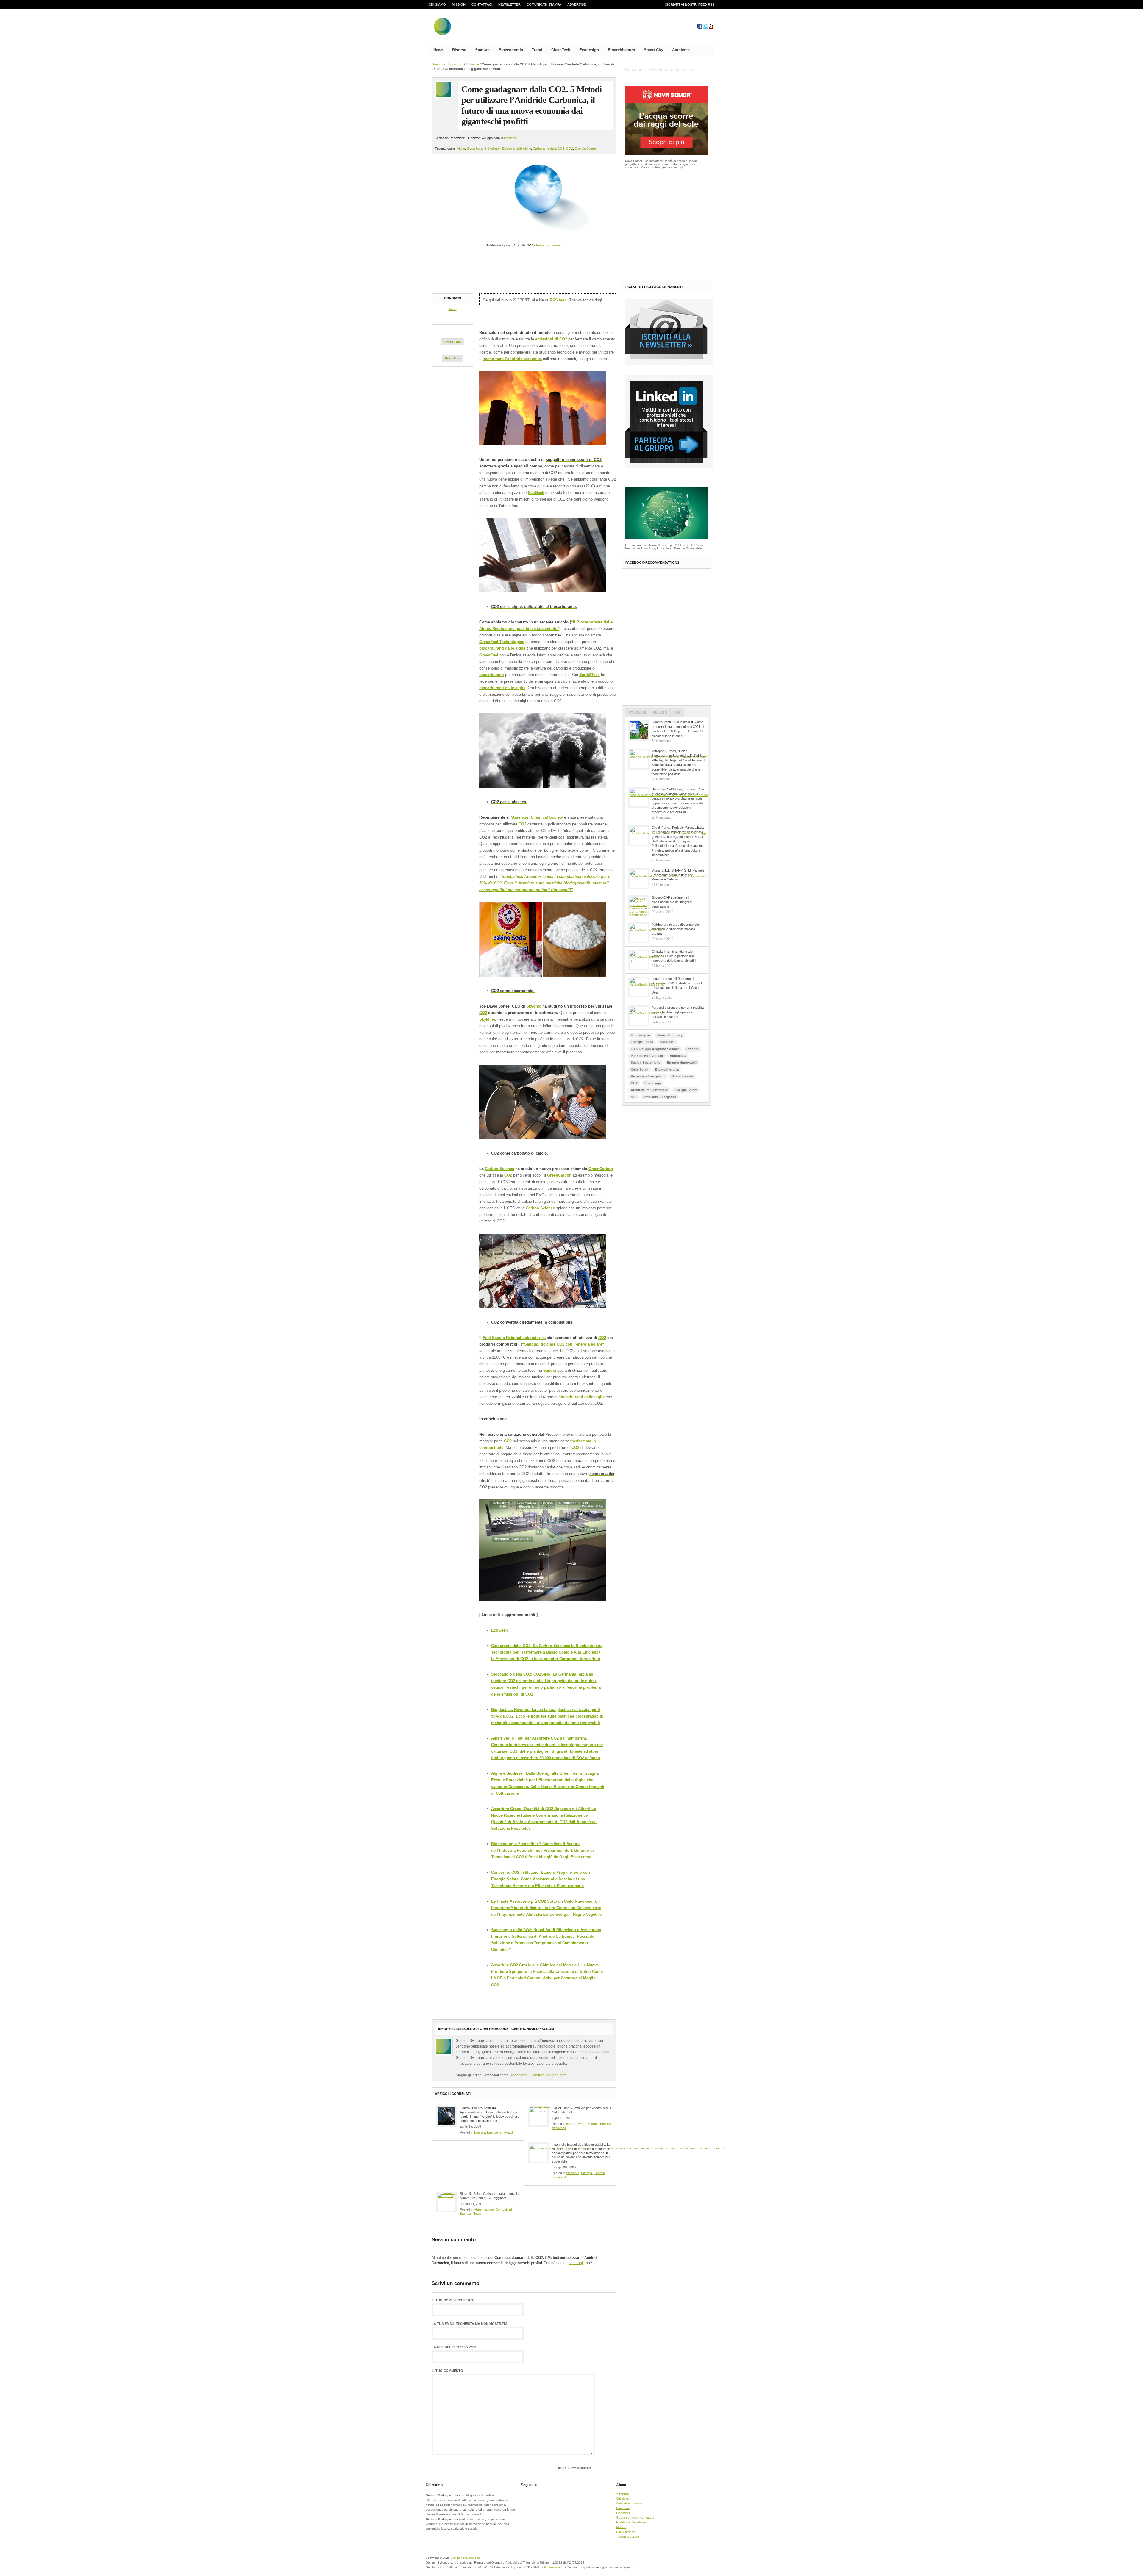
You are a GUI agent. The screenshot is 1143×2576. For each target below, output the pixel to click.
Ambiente (681, 50)
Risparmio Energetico (648, 1076)
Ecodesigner (641, 1035)
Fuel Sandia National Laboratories (514, 1338)
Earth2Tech (590, 675)
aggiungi (576, 2263)
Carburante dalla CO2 (549, 148)
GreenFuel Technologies (502, 642)
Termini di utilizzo (628, 2537)
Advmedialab (553, 2567)
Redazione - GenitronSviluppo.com (538, 2075)
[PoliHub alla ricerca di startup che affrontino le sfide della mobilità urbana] (639, 933)
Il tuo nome (453, 2300)
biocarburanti (492, 675)
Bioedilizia (678, 1056)
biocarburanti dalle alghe (502, 648)
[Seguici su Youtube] (711, 28)
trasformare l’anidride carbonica (512, 359)
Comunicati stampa (544, 4)
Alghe (461, 148)
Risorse (459, 50)
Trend (537, 50)
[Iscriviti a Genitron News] (669, 364)
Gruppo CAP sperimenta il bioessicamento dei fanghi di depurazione (672, 902)
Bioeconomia (511, 50)
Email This (453, 342)
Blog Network (576, 2124)
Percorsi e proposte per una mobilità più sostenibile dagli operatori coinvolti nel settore (678, 1012)
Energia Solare (585, 148)
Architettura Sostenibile (649, 1090)
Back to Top (694, 2561)
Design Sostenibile (645, 1063)
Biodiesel (494, 148)
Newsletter (509, 4)
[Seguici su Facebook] (700, 28)
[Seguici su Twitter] (705, 28)
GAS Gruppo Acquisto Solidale (655, 1049)
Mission (459, 4)
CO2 (570, 148)
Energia (480, 2132)
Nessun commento (549, 245)
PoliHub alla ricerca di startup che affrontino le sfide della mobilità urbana (676, 929)
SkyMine (487, 1019)
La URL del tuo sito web (454, 2347)
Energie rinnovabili (500, 2132)
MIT (634, 1097)
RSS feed (558, 300)
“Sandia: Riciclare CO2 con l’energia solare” (563, 1344)
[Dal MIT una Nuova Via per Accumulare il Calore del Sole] (538, 2116)
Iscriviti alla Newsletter (631, 2522)
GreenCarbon (601, 1169)
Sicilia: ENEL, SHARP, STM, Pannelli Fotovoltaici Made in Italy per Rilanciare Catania (678, 875)
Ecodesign (589, 50)
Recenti (660, 712)
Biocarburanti (476, 148)
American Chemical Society (537, 817)
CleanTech (561, 50)
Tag (677, 712)
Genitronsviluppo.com (447, 64)
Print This (453, 358)
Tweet (453, 309)
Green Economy (670, 1035)
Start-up (482, 50)
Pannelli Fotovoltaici (647, 1056)
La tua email (470, 2324)
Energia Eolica (642, 1042)
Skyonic (534, 1006)
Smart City (654, 50)
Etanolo (692, 1049)
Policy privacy (625, 2532)
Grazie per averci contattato (635, 2518)
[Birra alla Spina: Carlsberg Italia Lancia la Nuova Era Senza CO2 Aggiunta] (446, 2202)
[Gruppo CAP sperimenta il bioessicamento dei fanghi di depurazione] (639, 906)
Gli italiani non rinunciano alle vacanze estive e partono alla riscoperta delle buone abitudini (674, 956)
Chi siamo (437, 4)
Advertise (577, 4)
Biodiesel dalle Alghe (517, 148)
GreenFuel (489, 655)
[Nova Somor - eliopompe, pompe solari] (667, 154)
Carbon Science (499, 1169)
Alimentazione (484, 2209)
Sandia (550, 1370)
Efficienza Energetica (660, 1097)
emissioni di (547, 339)
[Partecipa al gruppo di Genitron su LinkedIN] (669, 467)
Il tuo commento (447, 2371)
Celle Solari (640, 1069)
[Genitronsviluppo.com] (478, 28)
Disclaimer (623, 2513)
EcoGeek (536, 493)
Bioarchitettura (621, 50)
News (438, 50)
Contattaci (482, 4)
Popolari (637, 712)
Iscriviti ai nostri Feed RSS (690, 4)
